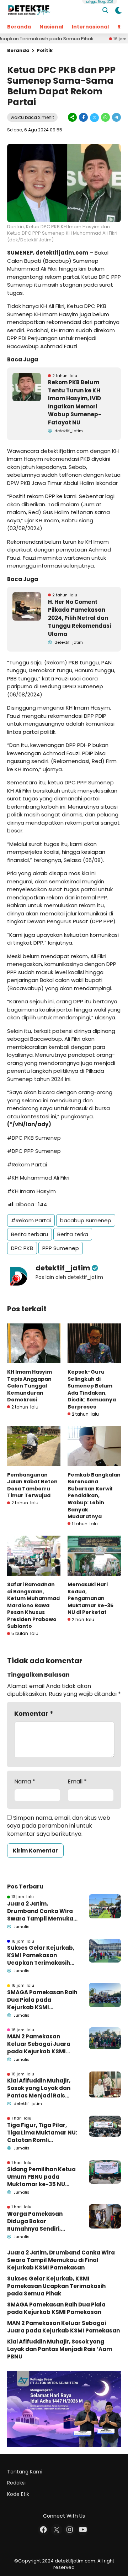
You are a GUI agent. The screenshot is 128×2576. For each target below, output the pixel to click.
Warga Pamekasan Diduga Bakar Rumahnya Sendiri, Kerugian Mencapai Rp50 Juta (35, 2221)
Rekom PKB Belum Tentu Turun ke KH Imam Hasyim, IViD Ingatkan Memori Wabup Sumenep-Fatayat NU (75, 402)
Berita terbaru (30, 1234)
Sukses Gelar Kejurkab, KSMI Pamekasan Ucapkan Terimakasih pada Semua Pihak (41, 1955)
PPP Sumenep (61, 1248)
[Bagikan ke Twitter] (94, 117)
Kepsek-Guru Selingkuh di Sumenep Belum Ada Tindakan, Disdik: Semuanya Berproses (92, 1389)
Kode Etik (18, 2494)
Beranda (19, 27)
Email (77, 1782)
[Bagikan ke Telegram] (116, 117)
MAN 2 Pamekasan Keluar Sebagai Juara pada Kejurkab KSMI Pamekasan (39, 2044)
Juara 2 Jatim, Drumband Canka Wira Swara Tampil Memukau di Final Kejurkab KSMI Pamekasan (42, 1911)
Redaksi (16, 2483)
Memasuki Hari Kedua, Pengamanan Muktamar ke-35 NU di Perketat (90, 1598)
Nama (25, 1782)
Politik (45, 50)
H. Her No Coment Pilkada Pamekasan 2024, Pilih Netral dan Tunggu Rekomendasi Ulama (79, 618)
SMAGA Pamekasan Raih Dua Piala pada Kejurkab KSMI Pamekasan (42, 2000)
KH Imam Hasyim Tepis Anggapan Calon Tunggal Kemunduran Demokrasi (30, 1386)
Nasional (51, 27)
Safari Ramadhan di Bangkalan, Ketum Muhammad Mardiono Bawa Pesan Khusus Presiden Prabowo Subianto (33, 1605)
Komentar (34, 1713)
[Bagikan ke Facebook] (83, 117)
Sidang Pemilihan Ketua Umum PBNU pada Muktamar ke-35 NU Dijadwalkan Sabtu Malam (41, 2177)
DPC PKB (22, 1248)
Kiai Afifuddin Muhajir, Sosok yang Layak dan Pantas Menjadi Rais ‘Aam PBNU (39, 2088)
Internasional (90, 27)
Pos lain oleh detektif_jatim (69, 1277)
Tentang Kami (25, 2472)
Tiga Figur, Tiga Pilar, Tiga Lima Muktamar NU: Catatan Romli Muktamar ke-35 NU (42, 2133)
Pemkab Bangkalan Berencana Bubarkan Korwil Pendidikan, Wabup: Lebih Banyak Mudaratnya (94, 1496)
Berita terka (73, 1234)
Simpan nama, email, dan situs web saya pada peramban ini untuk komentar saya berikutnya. (59, 1826)
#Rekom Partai (31, 1220)
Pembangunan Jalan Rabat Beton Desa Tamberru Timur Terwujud (32, 1485)
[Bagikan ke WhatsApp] (105, 117)
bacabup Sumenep (86, 1220)
